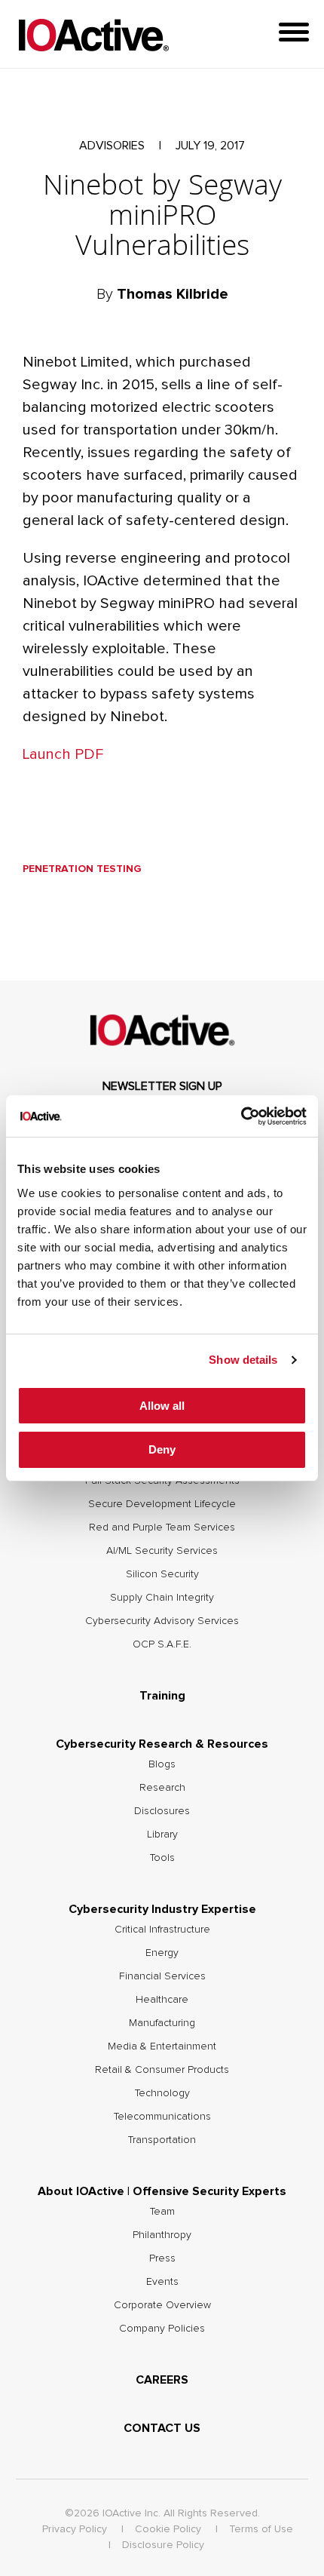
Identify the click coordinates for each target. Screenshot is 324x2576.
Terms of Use (261, 2529)
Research (162, 1788)
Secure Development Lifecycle (162, 1504)
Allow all (162, 1406)
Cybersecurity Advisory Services (162, 1621)
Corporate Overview (162, 2305)
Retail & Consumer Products (162, 2070)
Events (162, 2282)
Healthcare (162, 2000)
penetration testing (82, 869)
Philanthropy (162, 2235)
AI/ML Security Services (162, 1551)
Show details (243, 1360)
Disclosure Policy (163, 2545)
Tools (162, 1858)
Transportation (162, 2140)
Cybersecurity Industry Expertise (162, 1909)
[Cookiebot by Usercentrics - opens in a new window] (241, 1116)
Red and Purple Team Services (162, 1527)
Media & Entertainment (162, 2046)
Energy (162, 1953)
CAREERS (162, 2380)
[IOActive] (93, 36)
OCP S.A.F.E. (162, 1644)
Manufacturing (162, 2023)
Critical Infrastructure (162, 1930)
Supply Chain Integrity (162, 1598)
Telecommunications (162, 2117)
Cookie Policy (168, 2529)
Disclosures (162, 1811)
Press (162, 2258)
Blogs (162, 1764)
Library (162, 1835)
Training (162, 1696)
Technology (162, 2093)
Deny (162, 1449)
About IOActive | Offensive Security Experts (162, 2191)
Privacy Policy (75, 2529)
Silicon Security (162, 1574)
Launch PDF (63, 754)
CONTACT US (162, 2428)
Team (162, 2212)
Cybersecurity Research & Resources (162, 1744)
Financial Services (162, 1976)
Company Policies (162, 2329)
